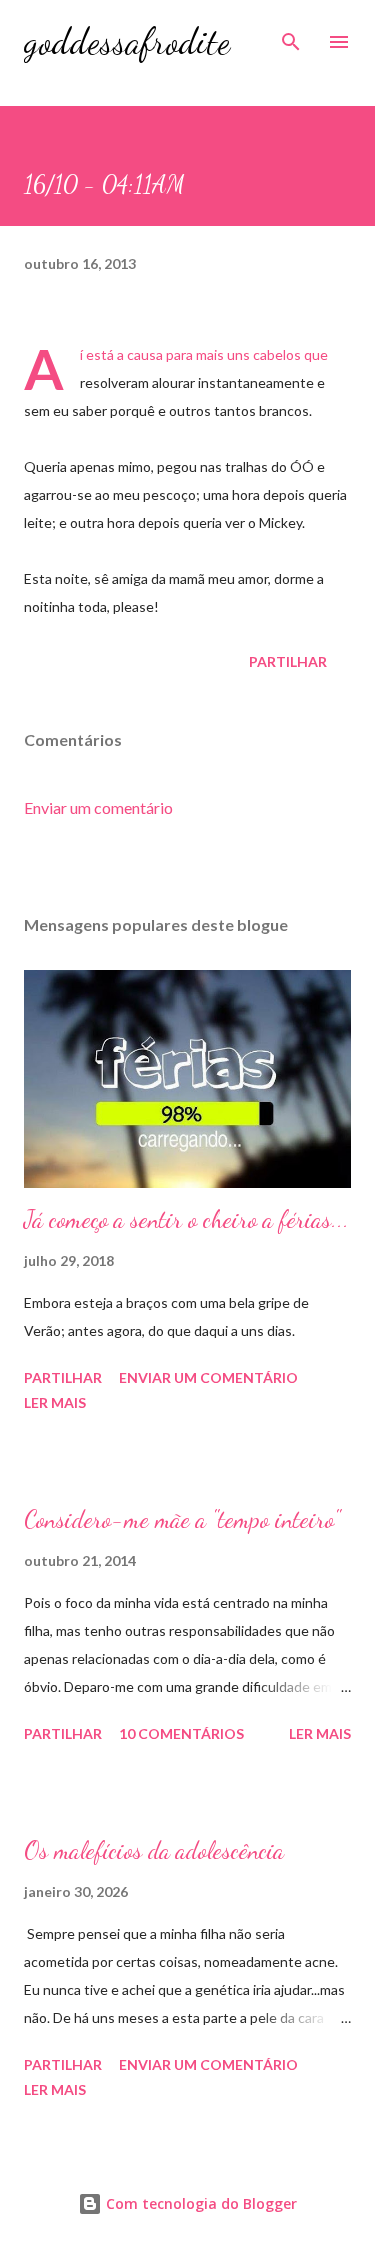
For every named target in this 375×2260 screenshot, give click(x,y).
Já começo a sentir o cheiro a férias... (186, 1219)
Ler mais (55, 1402)
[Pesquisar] (291, 36)
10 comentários (181, 1733)
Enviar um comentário (98, 807)
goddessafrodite (127, 41)
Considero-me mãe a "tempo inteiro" (182, 1519)
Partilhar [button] (288, 661)
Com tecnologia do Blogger (199, 2203)
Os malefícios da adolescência (154, 1850)
